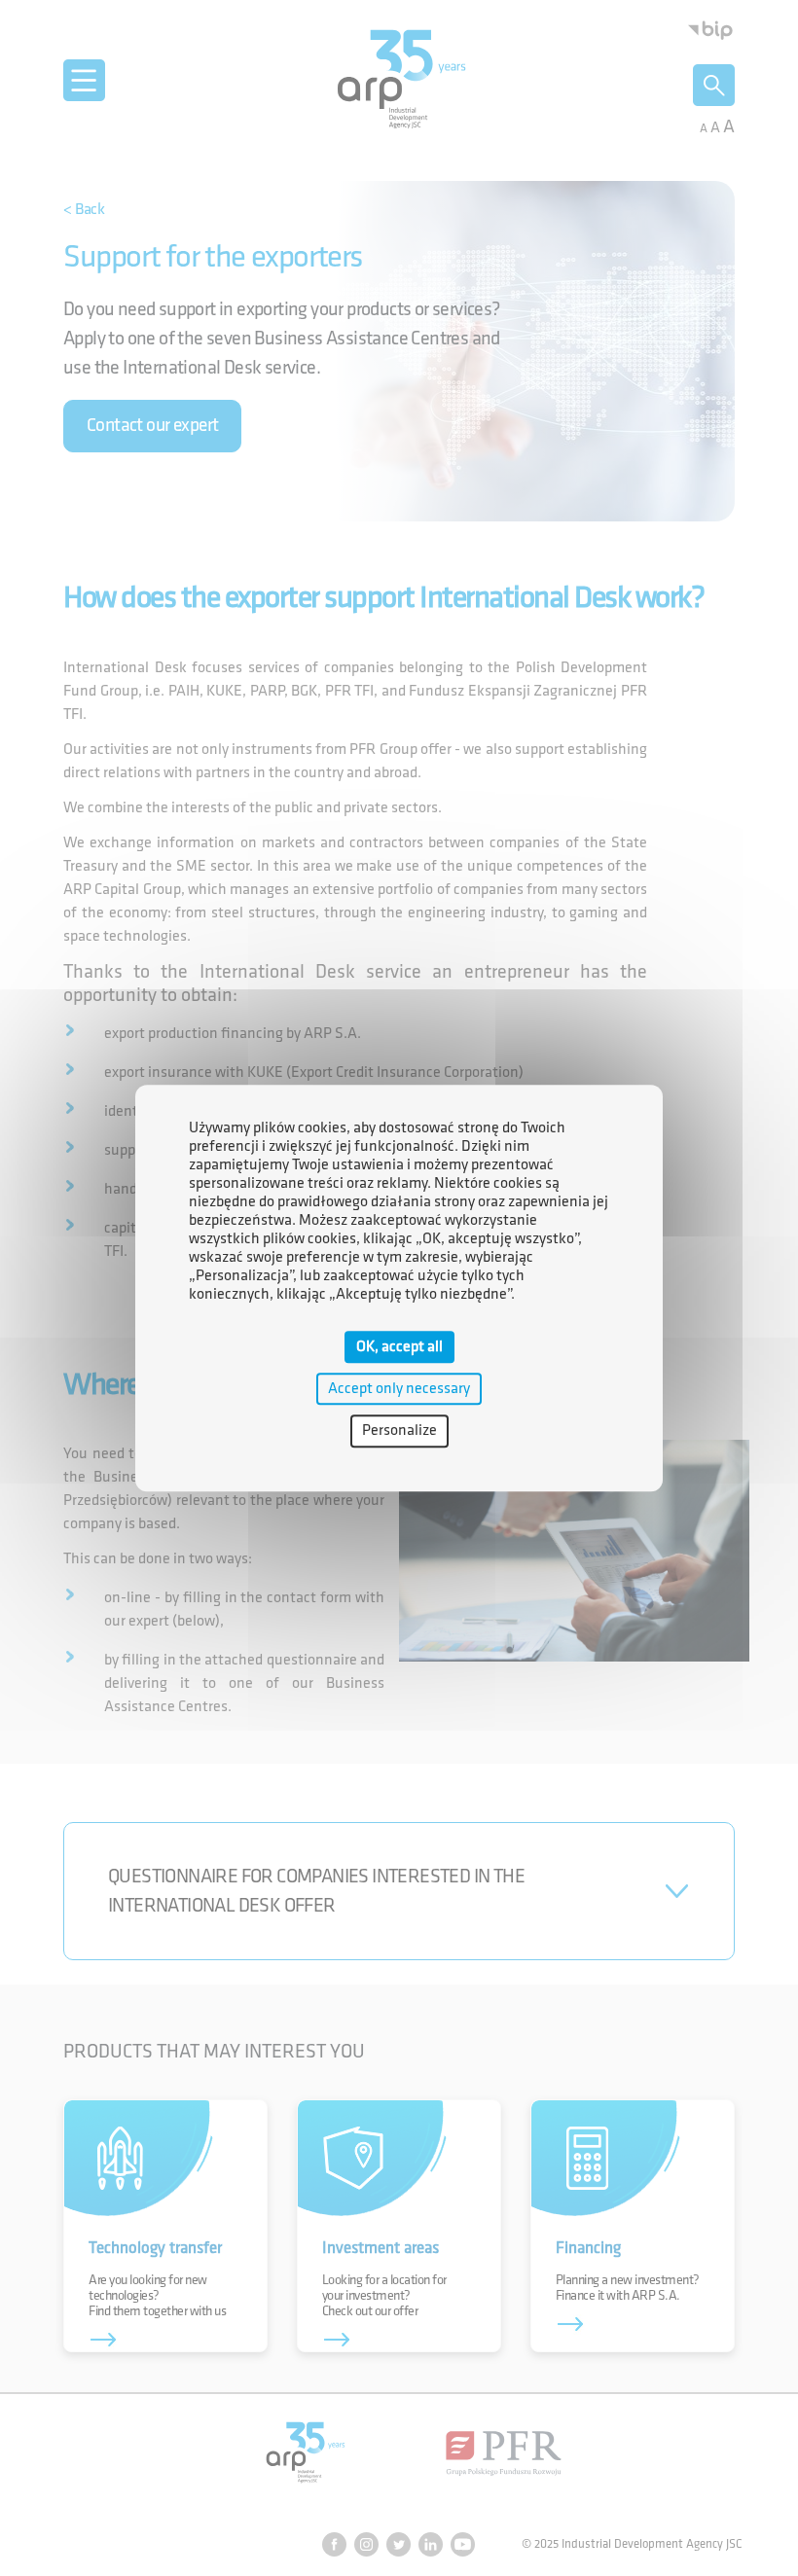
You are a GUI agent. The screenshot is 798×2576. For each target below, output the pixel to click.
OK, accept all (399, 1347)
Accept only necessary (399, 1389)
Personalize (399, 1431)
